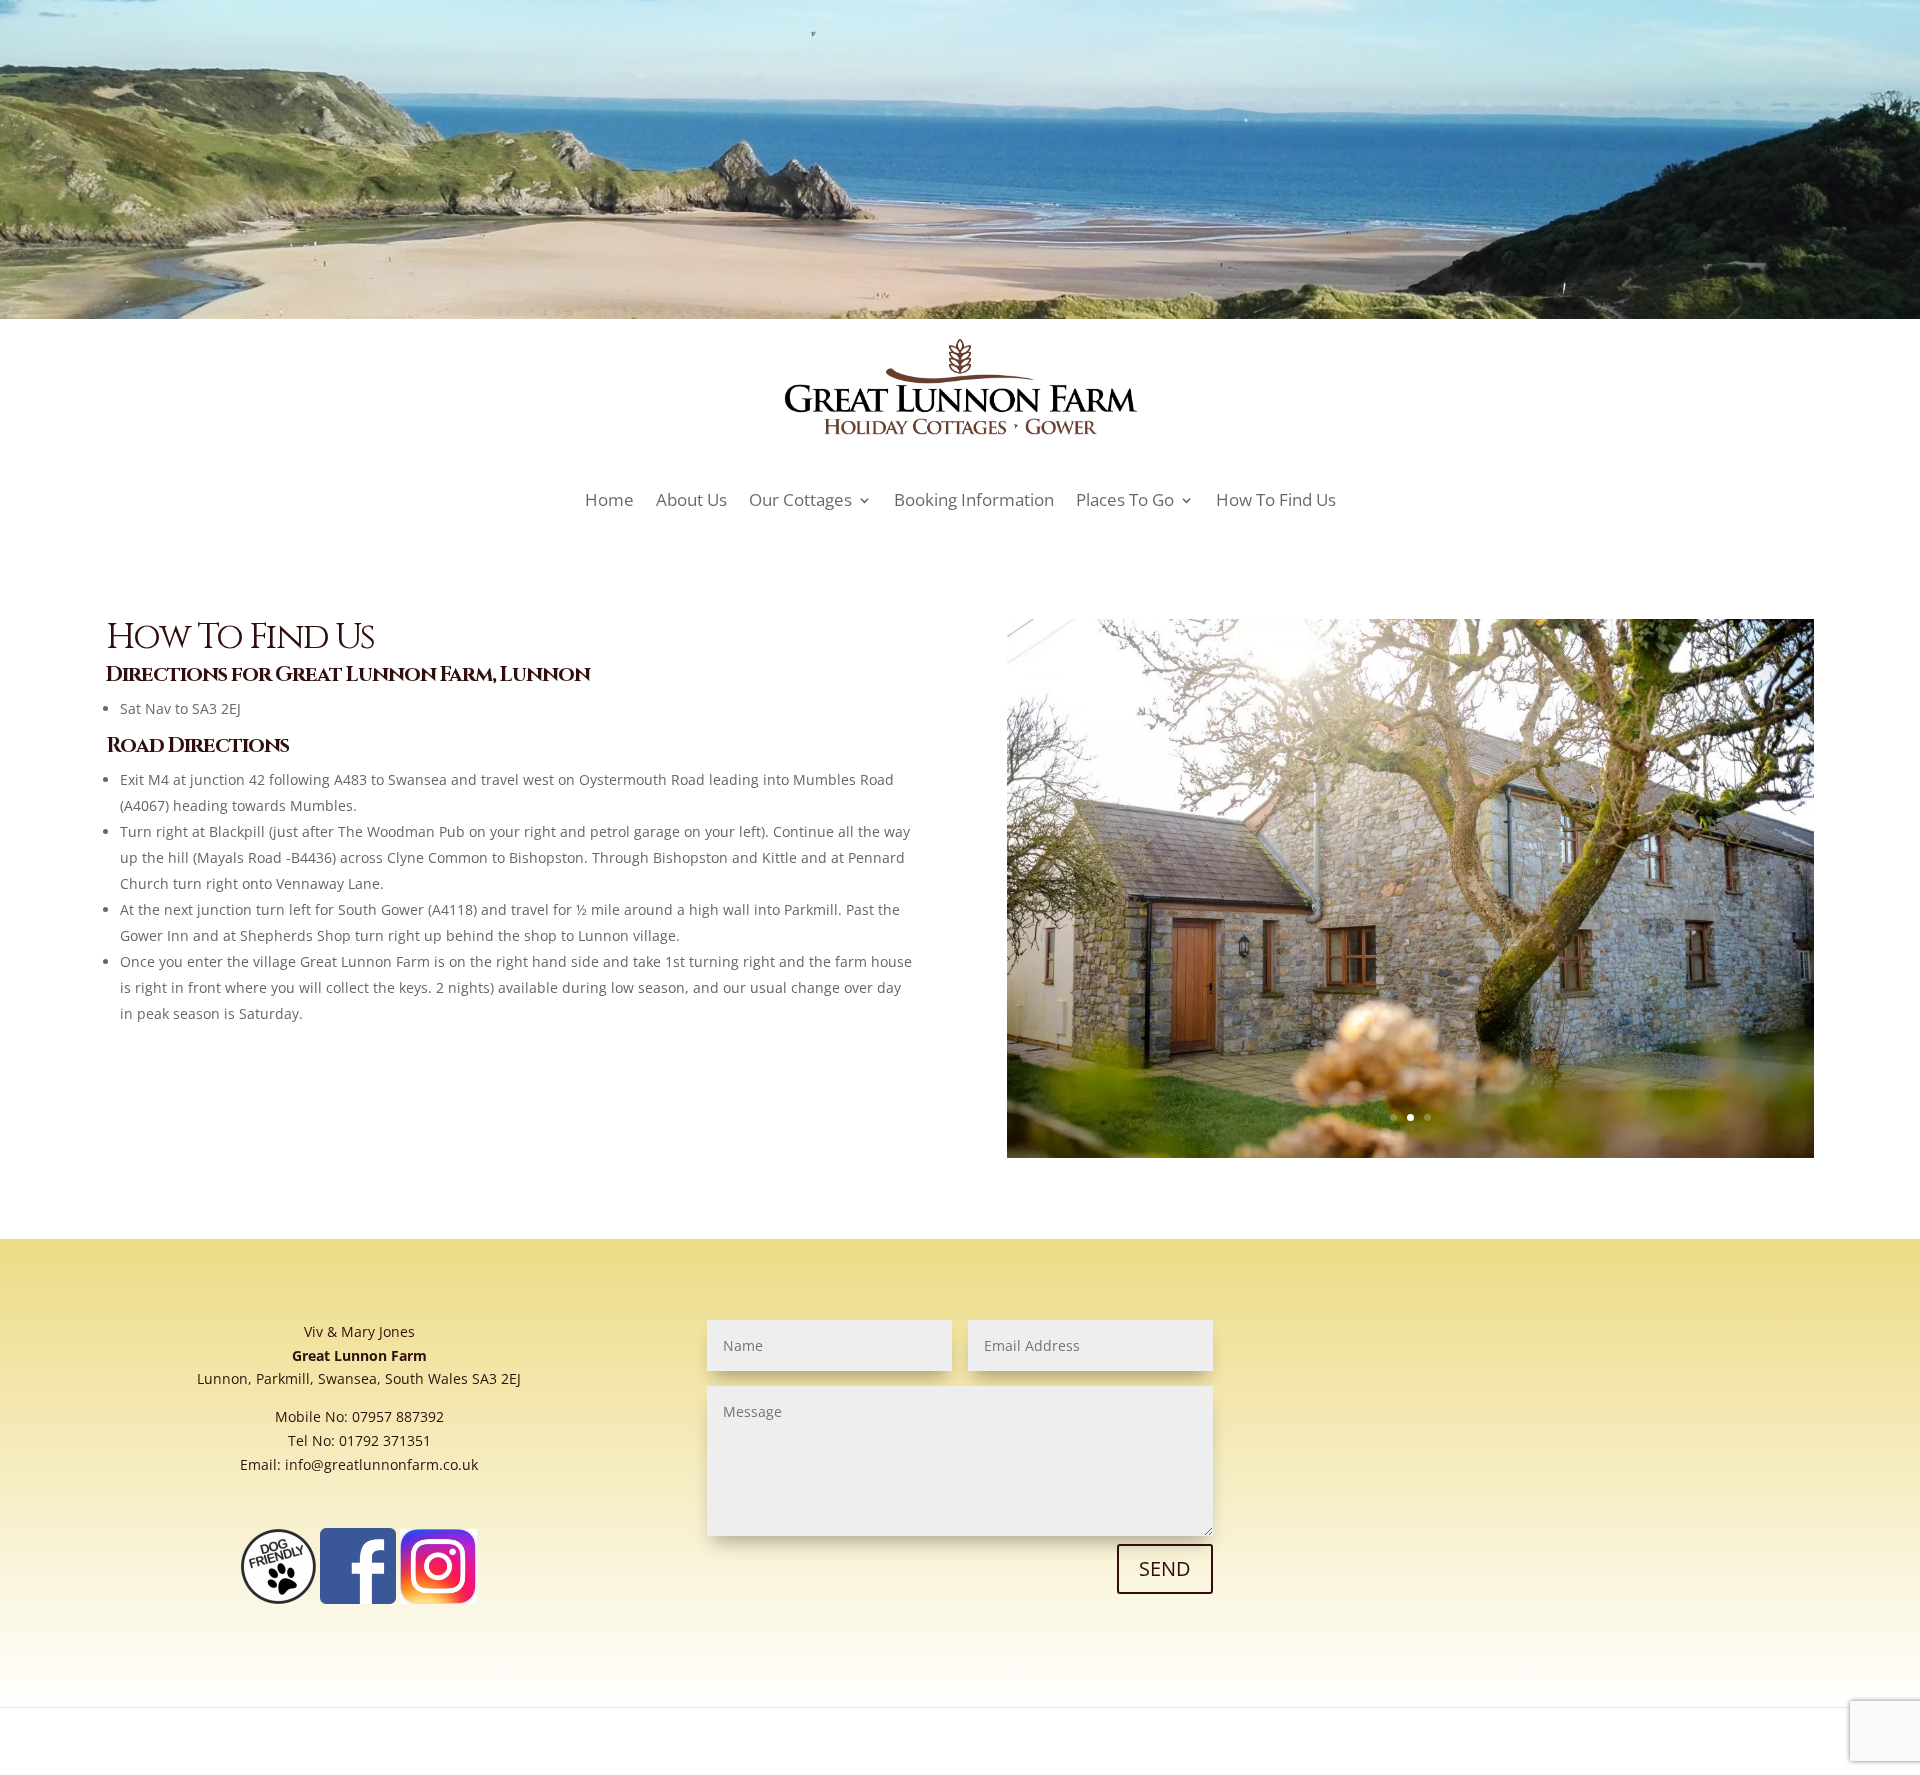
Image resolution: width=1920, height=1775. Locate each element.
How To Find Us (1276, 499)
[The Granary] (1410, 1152)
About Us (691, 499)
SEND (1165, 1568)
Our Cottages (800, 499)
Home (609, 499)
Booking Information (974, 499)
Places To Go (1125, 499)
